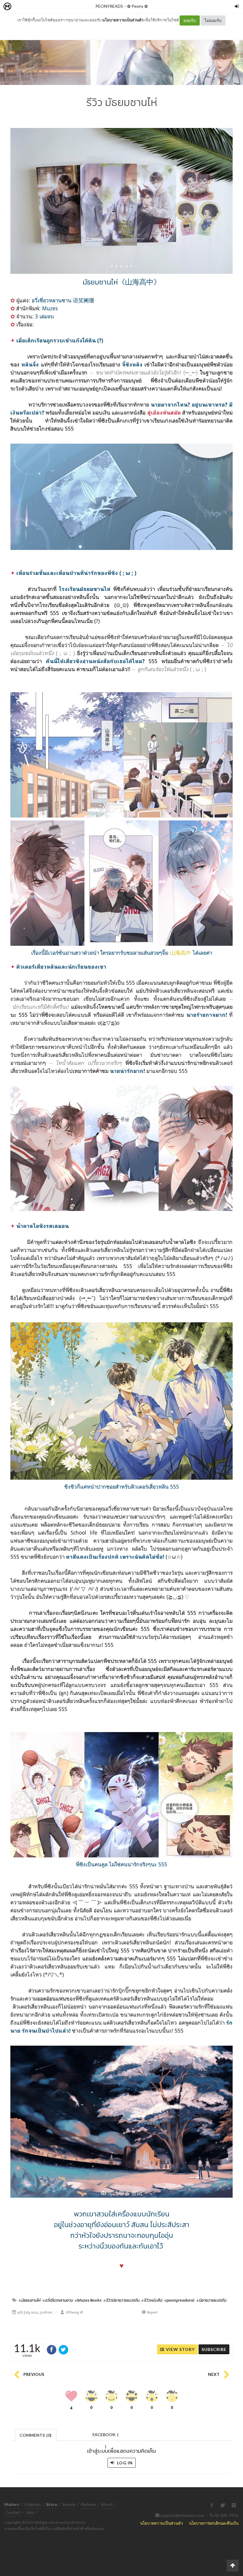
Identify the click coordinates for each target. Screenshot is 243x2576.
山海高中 (180, 953)
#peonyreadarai (179, 2300)
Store (41, 7)
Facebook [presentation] (105, 2436)
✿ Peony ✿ (138, 6)
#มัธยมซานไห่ (29, 2300)
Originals (33, 2504)
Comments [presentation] (36, 2435)
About (107, 2504)
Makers (20, 7)
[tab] (36, 2435)
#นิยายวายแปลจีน (211, 2300)
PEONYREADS (109, 6)
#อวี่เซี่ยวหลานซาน (57, 2300)
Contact (13, 2512)
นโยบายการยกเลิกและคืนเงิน (214, 2523)
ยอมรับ (190, 20)
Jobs (30, 2512)
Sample (69, 2504)
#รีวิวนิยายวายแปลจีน (121, 2300)
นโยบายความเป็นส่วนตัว (123, 20)
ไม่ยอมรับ (213, 20)
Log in (124, 2463)
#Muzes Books (88, 2300)
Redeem (88, 2504)
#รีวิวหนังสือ (152, 2300)
